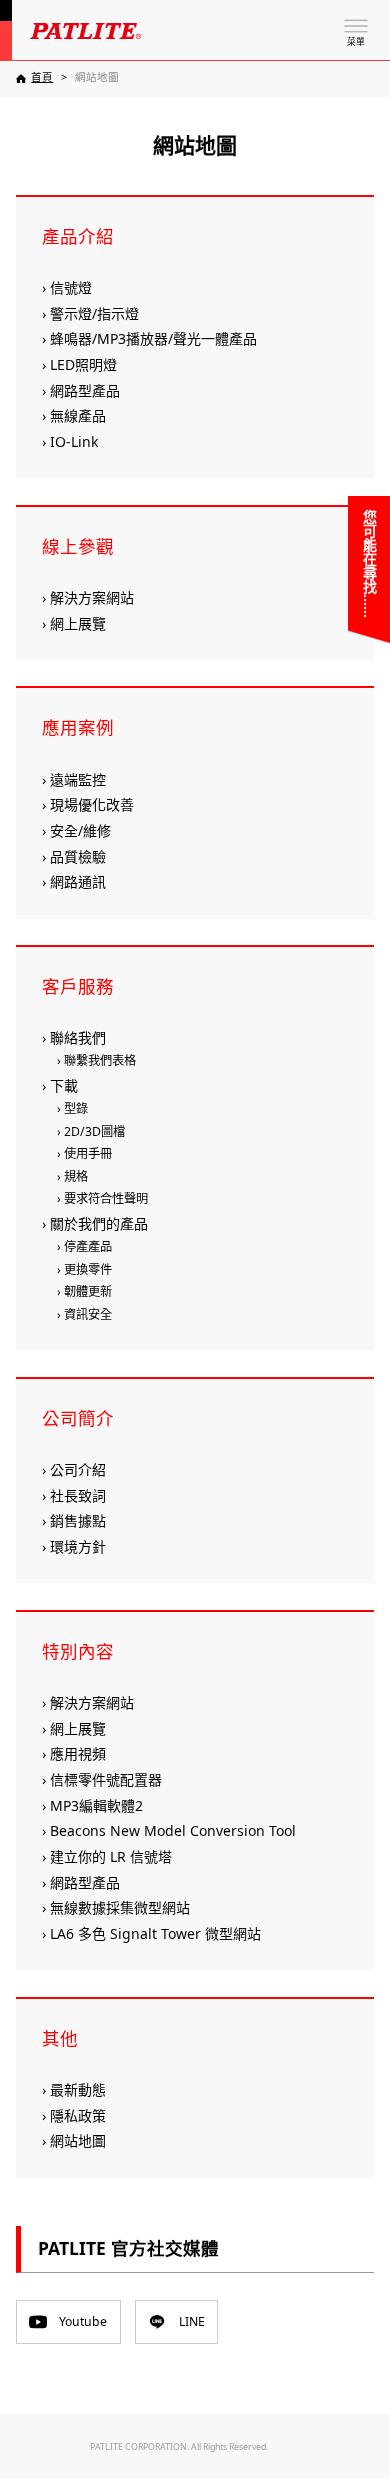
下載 (64, 1085)
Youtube (83, 2321)
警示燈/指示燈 (94, 313)
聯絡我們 (78, 1037)
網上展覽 (78, 623)
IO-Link (74, 441)
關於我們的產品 (99, 1223)
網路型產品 (85, 390)
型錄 (76, 1108)
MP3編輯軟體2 (96, 1805)
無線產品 (78, 415)
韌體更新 (88, 1291)
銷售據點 (78, 1520)
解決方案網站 (92, 597)
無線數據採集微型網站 (120, 1907)
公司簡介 (78, 1418)
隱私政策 (78, 2115)
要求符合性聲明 (106, 1198)
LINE (192, 2321)
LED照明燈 (83, 364)
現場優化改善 (92, 804)
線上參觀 (78, 546)
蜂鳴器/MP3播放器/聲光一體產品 (153, 338)
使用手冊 (88, 1153)
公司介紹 (78, 1469)
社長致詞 (78, 1495)
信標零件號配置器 (106, 1779)
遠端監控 (78, 779)
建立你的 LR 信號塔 (111, 1856)
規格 (76, 1176)
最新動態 (78, 2089)
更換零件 (88, 1269)
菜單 (356, 42)
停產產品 (88, 1246)
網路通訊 (78, 881)
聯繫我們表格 (100, 1060)
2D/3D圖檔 (94, 1131)
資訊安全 (88, 1314)
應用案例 (78, 727)
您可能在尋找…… (369, 564)
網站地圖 (78, 2140)
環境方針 (78, 1546)
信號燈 (71, 287)
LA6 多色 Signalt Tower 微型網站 (155, 1933)
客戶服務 (78, 986)
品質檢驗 (78, 856)
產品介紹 (78, 236)
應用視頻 (78, 1753)
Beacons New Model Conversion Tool (173, 1830)
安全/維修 (80, 830)
